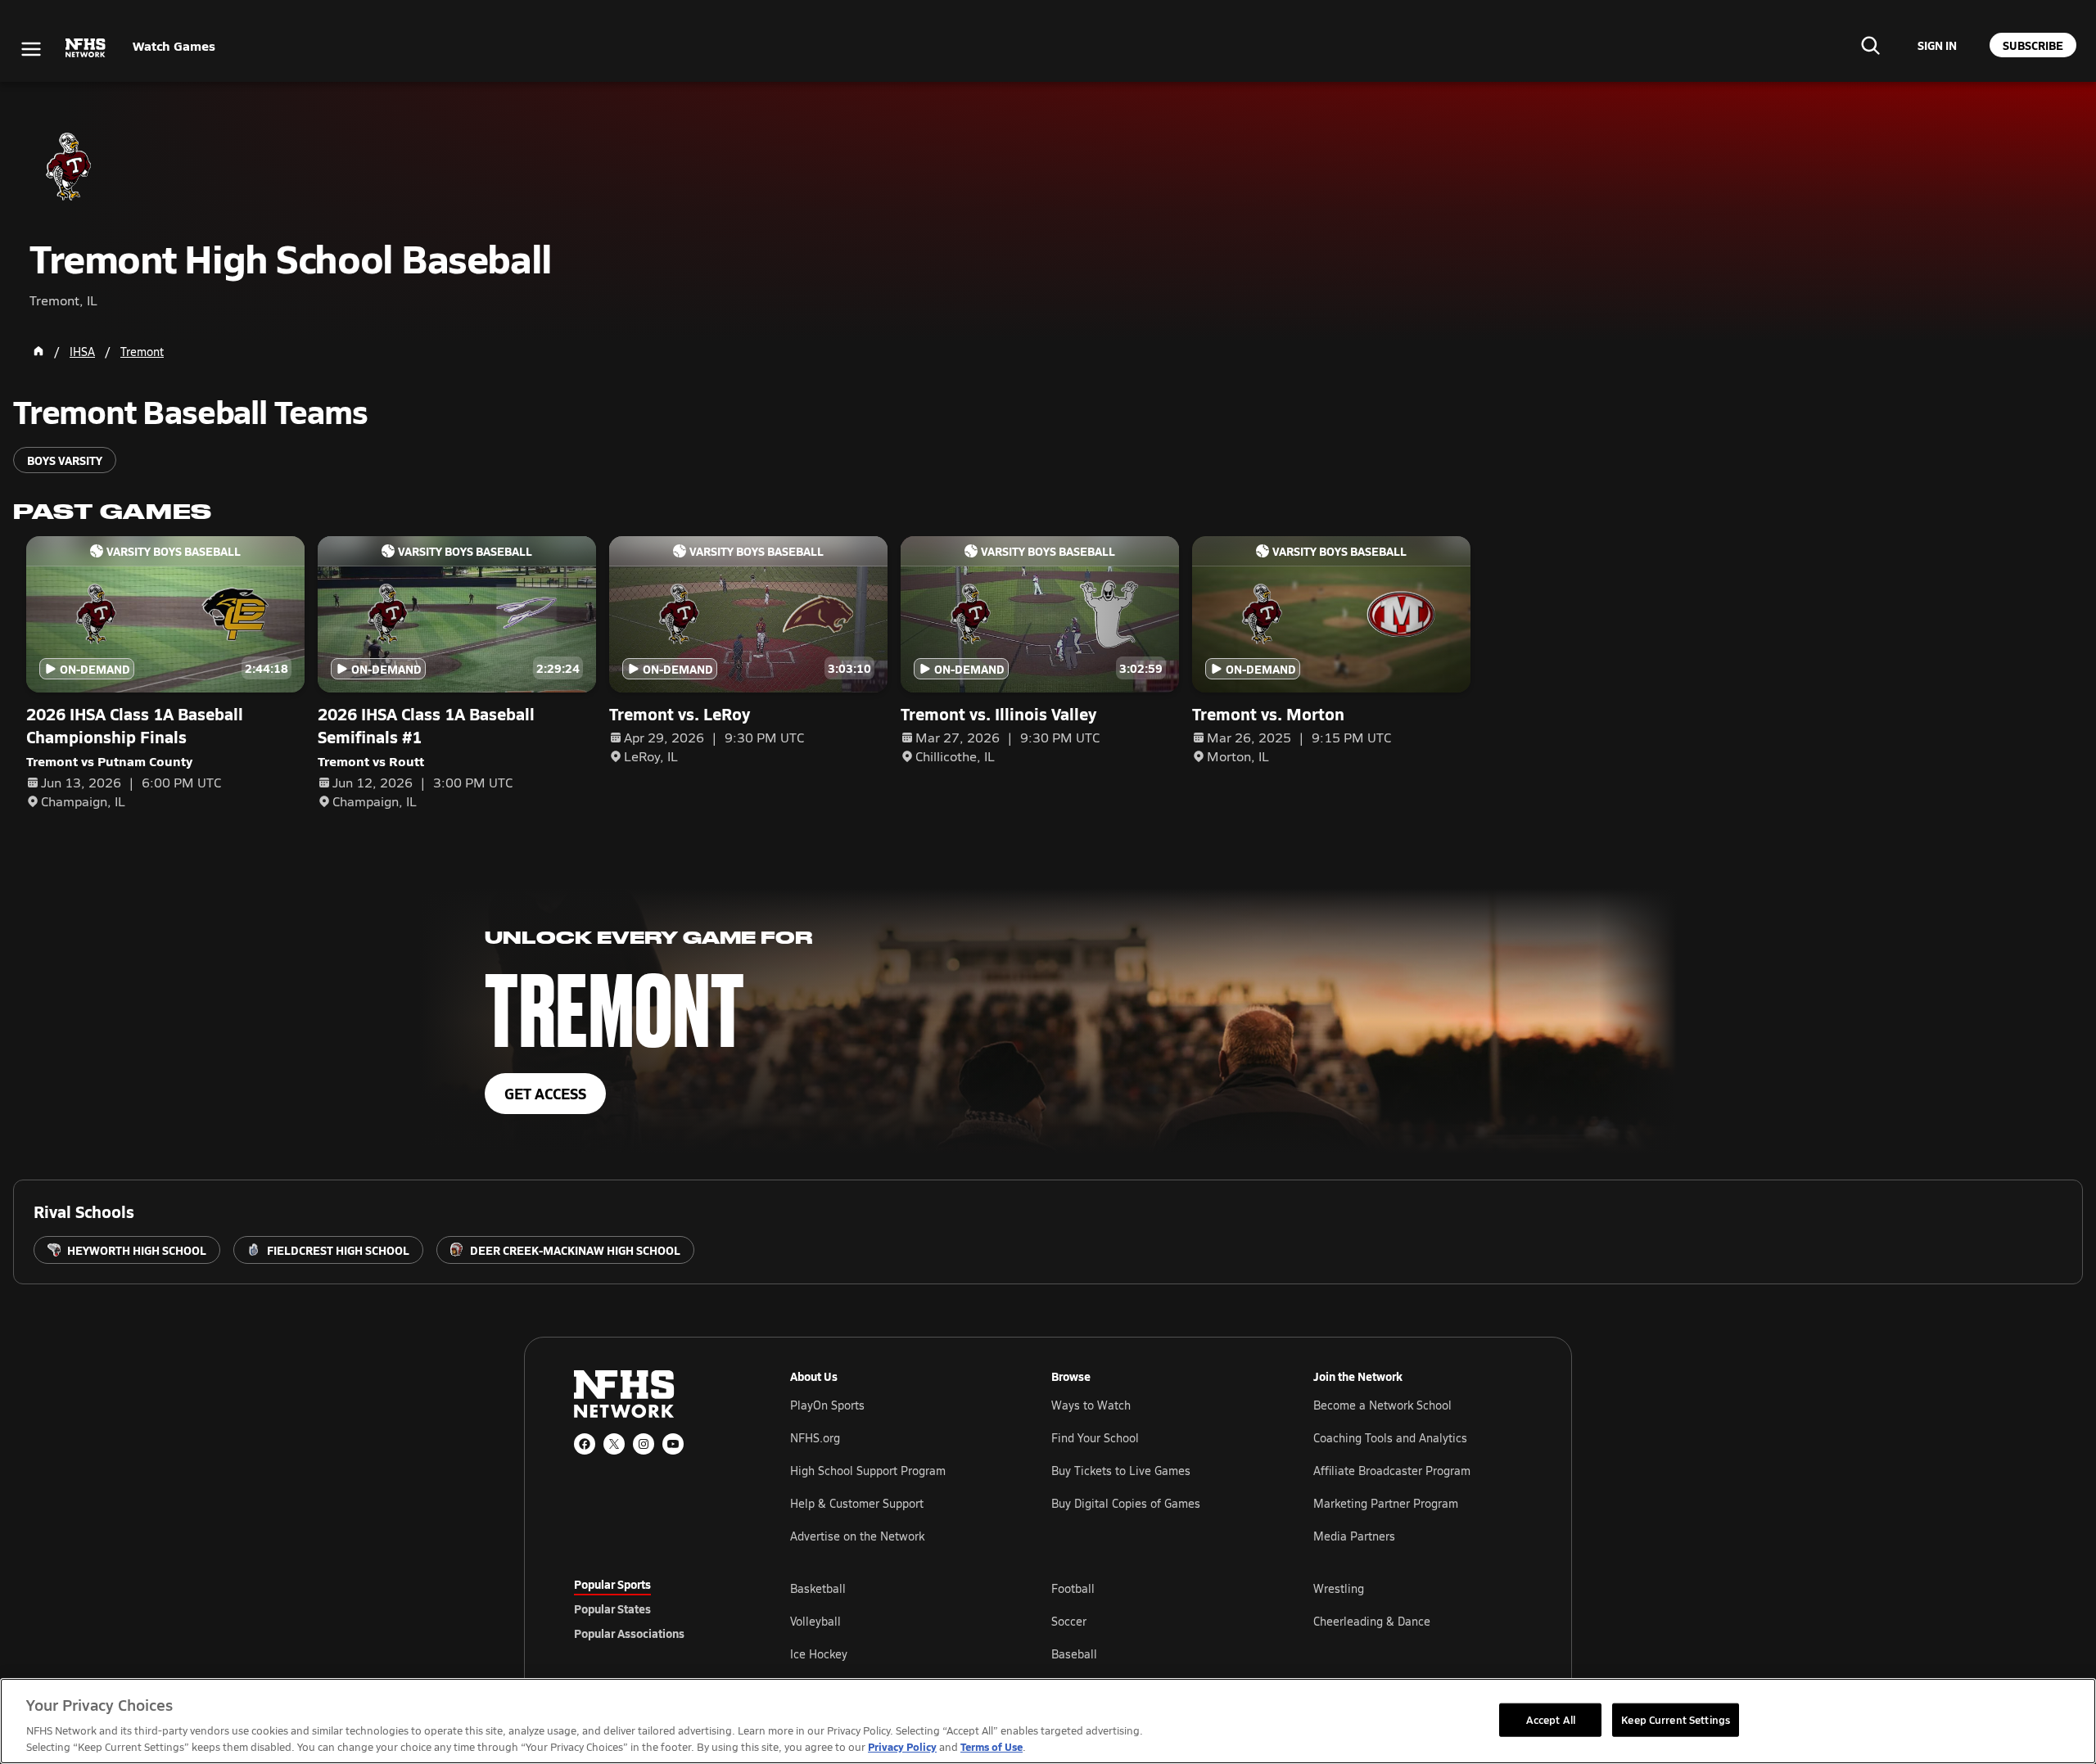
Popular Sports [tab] (612, 1584)
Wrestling (1339, 1588)
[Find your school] (1870, 45)
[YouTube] (673, 1444)
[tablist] (656, 1608)
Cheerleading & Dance (1372, 1621)
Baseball (1074, 1654)
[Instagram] (644, 1444)
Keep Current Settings (1676, 1719)
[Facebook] (585, 1444)
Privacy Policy (902, 1746)
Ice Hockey (819, 1654)
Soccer (1069, 1621)
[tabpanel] (1156, 1621)
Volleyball (815, 1621)
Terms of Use (992, 1746)
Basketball (818, 1588)
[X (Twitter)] (614, 1444)
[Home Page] (38, 351)
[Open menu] (31, 49)
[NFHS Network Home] (86, 48)
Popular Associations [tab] (629, 1633)
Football (1073, 1588)
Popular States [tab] (612, 1608)
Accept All (1551, 1719)
